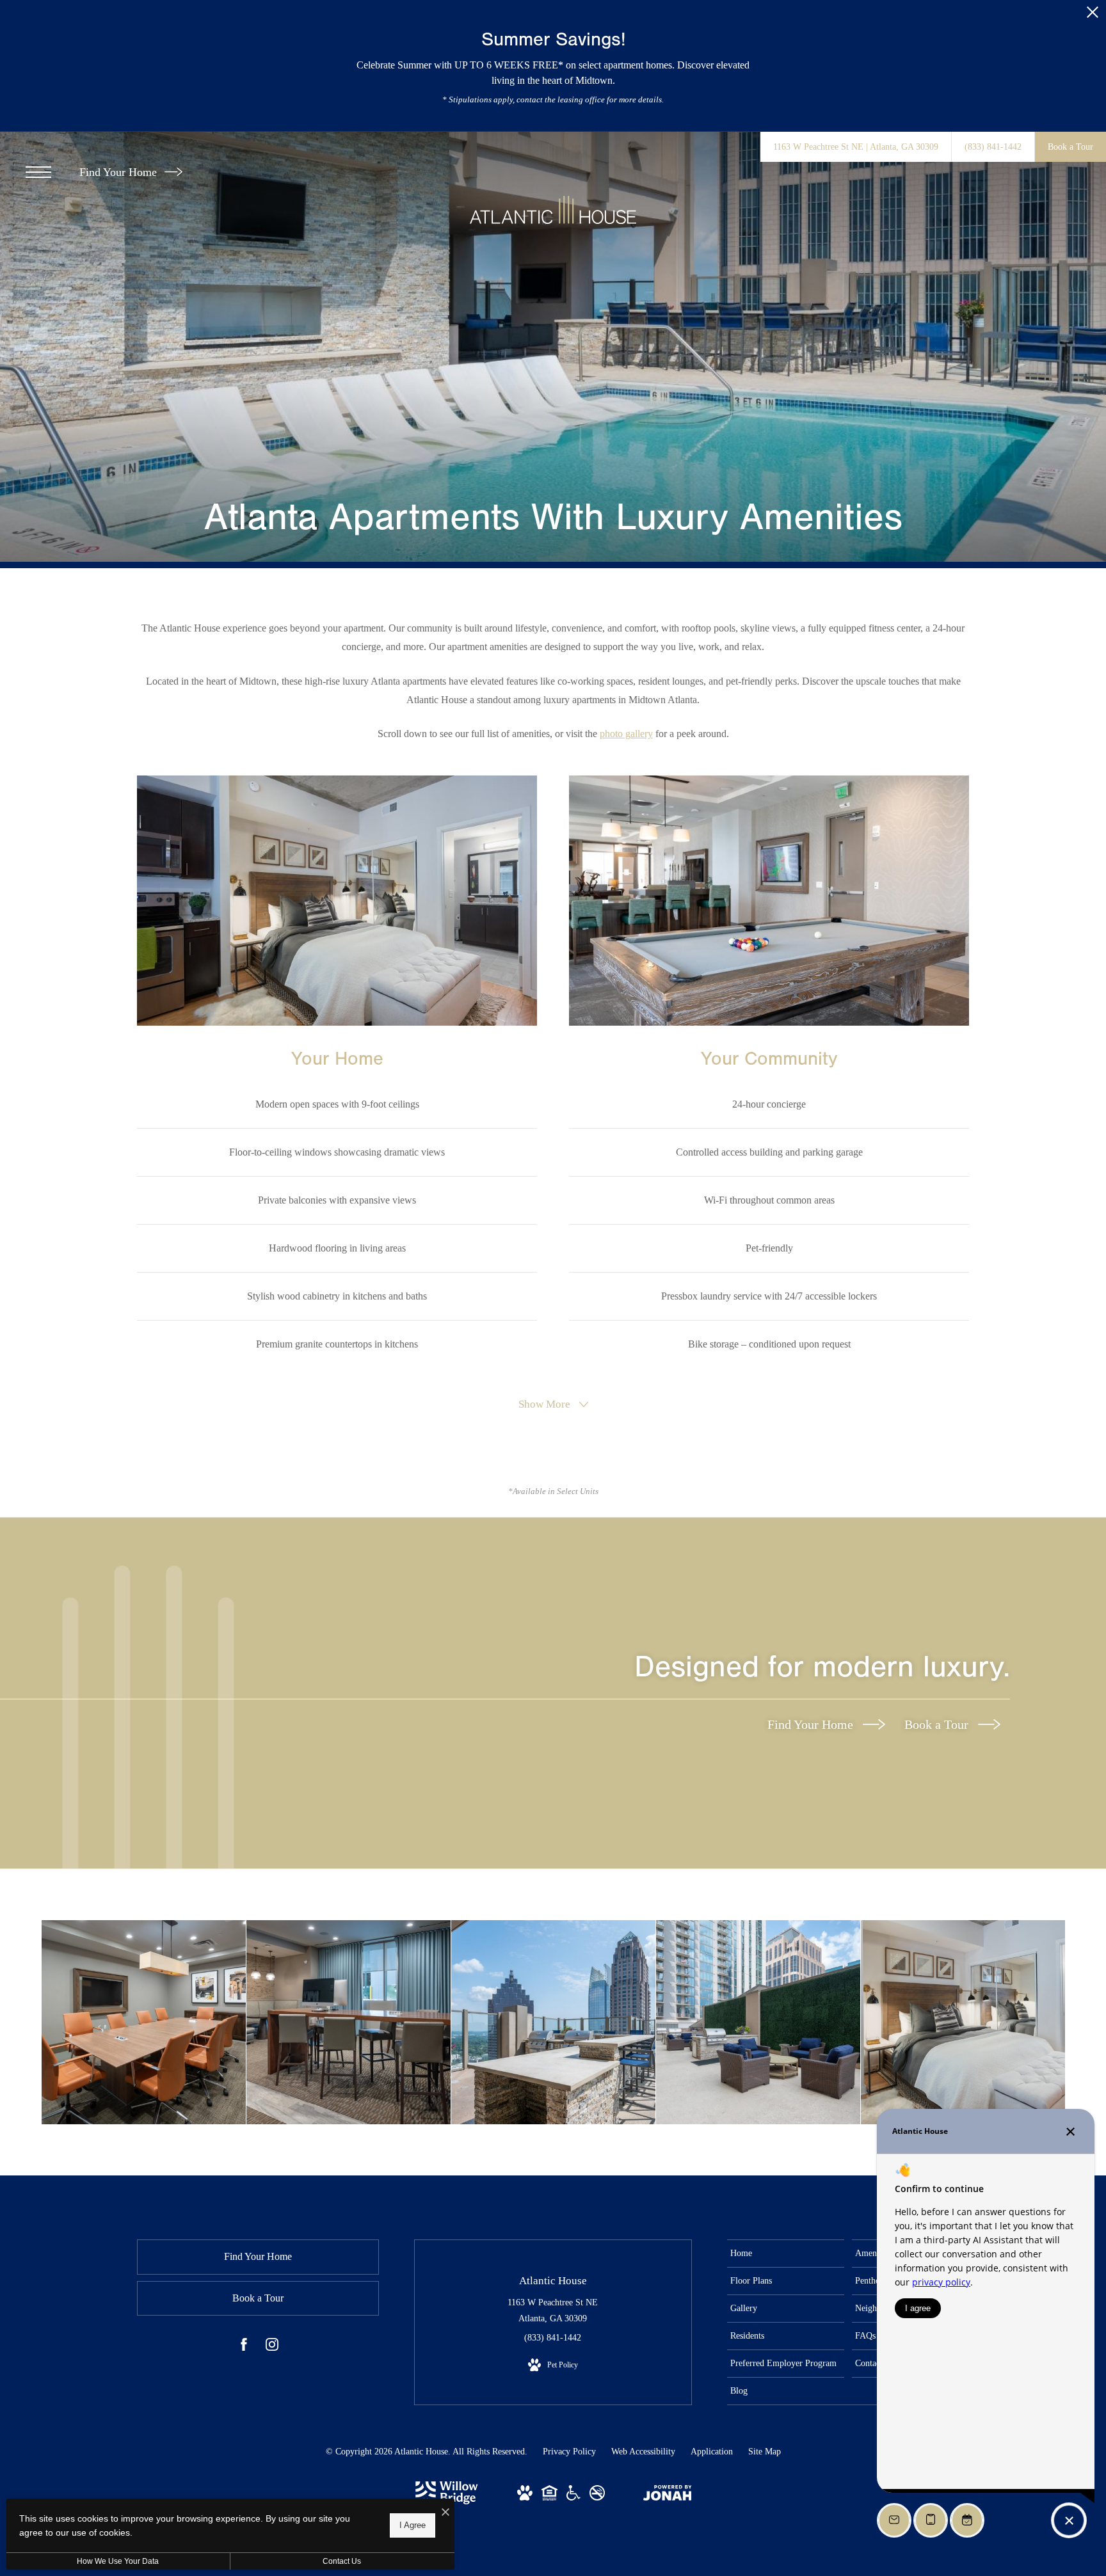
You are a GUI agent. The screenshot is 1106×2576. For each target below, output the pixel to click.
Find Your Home (120, 172)
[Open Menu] (38, 172)
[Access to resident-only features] (553, 2022)
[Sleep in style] (963, 2022)
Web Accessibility (643, 2452)
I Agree (413, 2525)
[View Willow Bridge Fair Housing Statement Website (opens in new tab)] (549, 2498)
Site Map (765, 2452)
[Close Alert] (1093, 16)
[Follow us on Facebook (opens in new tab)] (244, 2347)
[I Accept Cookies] (445, 2513)
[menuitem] (786, 2254)
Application (712, 2452)
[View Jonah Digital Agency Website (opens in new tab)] (668, 2495)
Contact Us (342, 2561)
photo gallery (626, 734)
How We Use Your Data (118, 2561)
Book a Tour (938, 1724)
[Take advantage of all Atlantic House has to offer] (144, 2022)
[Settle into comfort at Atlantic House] (758, 2022)
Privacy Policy (569, 2452)
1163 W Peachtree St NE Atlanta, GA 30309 (553, 2310)
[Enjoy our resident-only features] (349, 2022)
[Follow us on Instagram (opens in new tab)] (272, 2347)
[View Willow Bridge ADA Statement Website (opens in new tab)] (573, 2498)
